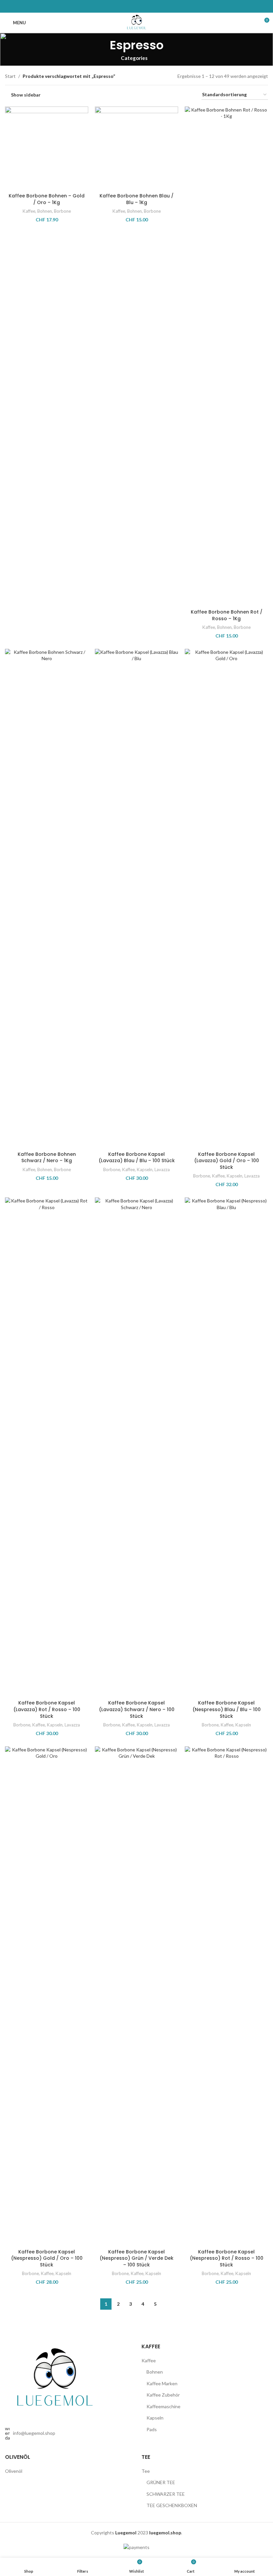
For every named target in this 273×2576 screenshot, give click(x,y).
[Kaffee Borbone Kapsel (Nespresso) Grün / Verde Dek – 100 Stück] (136, 1996)
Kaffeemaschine (163, 2406)
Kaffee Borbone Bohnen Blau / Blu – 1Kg (136, 199)
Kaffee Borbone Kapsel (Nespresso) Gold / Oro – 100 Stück (47, 2258)
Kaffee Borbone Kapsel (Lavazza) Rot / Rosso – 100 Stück (47, 1709)
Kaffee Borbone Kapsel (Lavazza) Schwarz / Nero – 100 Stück (137, 1709)
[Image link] (55, 2379)
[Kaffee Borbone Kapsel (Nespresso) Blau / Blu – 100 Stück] (226, 1447)
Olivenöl (14, 2471)
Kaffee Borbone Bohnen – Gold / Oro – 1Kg (47, 199)
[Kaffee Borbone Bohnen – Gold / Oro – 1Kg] (47, 148)
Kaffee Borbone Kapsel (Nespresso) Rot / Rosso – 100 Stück (227, 2258)
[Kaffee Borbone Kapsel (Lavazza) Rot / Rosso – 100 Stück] (47, 1447)
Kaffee (29, 211)
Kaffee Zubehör (163, 2395)
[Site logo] (137, 22)
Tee (146, 2471)
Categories (134, 58)
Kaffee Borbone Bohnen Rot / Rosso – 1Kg (227, 615)
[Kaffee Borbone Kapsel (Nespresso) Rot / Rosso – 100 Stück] (226, 1996)
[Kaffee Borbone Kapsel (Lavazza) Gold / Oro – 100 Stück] (226, 899)
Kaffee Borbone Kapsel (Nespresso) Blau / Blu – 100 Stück (227, 1709)
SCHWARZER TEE (166, 2494)
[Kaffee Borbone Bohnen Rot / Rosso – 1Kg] (226, 356)
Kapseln (145, 1169)
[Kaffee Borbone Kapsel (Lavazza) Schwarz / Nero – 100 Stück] (136, 1447)
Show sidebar (26, 95)
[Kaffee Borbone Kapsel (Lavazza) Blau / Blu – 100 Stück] (136, 899)
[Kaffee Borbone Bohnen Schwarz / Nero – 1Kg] (47, 899)
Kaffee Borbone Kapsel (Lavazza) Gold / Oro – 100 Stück (227, 1161)
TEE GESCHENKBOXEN (172, 2505)
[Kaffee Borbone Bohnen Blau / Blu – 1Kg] (136, 148)
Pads (152, 2429)
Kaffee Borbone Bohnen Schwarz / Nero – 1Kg (47, 1158)
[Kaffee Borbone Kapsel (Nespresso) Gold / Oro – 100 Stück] (47, 1996)
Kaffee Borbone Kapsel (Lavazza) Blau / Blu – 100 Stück (137, 1158)
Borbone (62, 211)
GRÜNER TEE (161, 2482)
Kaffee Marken (162, 2383)
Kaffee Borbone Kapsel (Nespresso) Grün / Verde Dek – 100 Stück (136, 2258)
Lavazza (162, 1169)
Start (10, 76)
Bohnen (45, 211)
